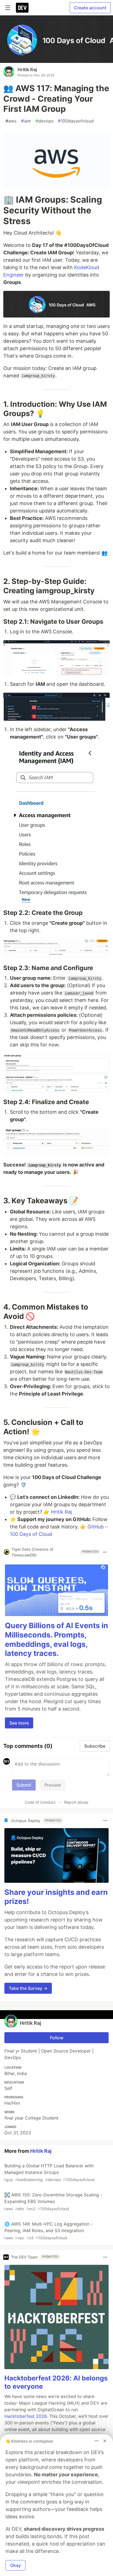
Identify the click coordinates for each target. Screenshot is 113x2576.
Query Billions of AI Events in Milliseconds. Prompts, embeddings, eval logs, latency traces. (56, 1639)
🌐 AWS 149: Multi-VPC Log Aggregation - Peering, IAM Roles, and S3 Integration (48, 2231)
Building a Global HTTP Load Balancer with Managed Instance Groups (49, 2172)
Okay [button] (15, 2565)
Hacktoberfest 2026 (26, 2416)
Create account (90, 8)
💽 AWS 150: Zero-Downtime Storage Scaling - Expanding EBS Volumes (53, 2202)
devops (44, 121)
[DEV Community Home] (22, 8)
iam (26, 121)
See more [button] (19, 1723)
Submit (24, 1785)
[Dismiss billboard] (105, 2441)
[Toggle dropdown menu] (105, 1552)
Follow (57, 2038)
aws (11, 121)
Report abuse (76, 1802)
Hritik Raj (27, 69)
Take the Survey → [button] (28, 1988)
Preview (53, 1785)
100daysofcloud (76, 121)
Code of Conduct (40, 1802)
